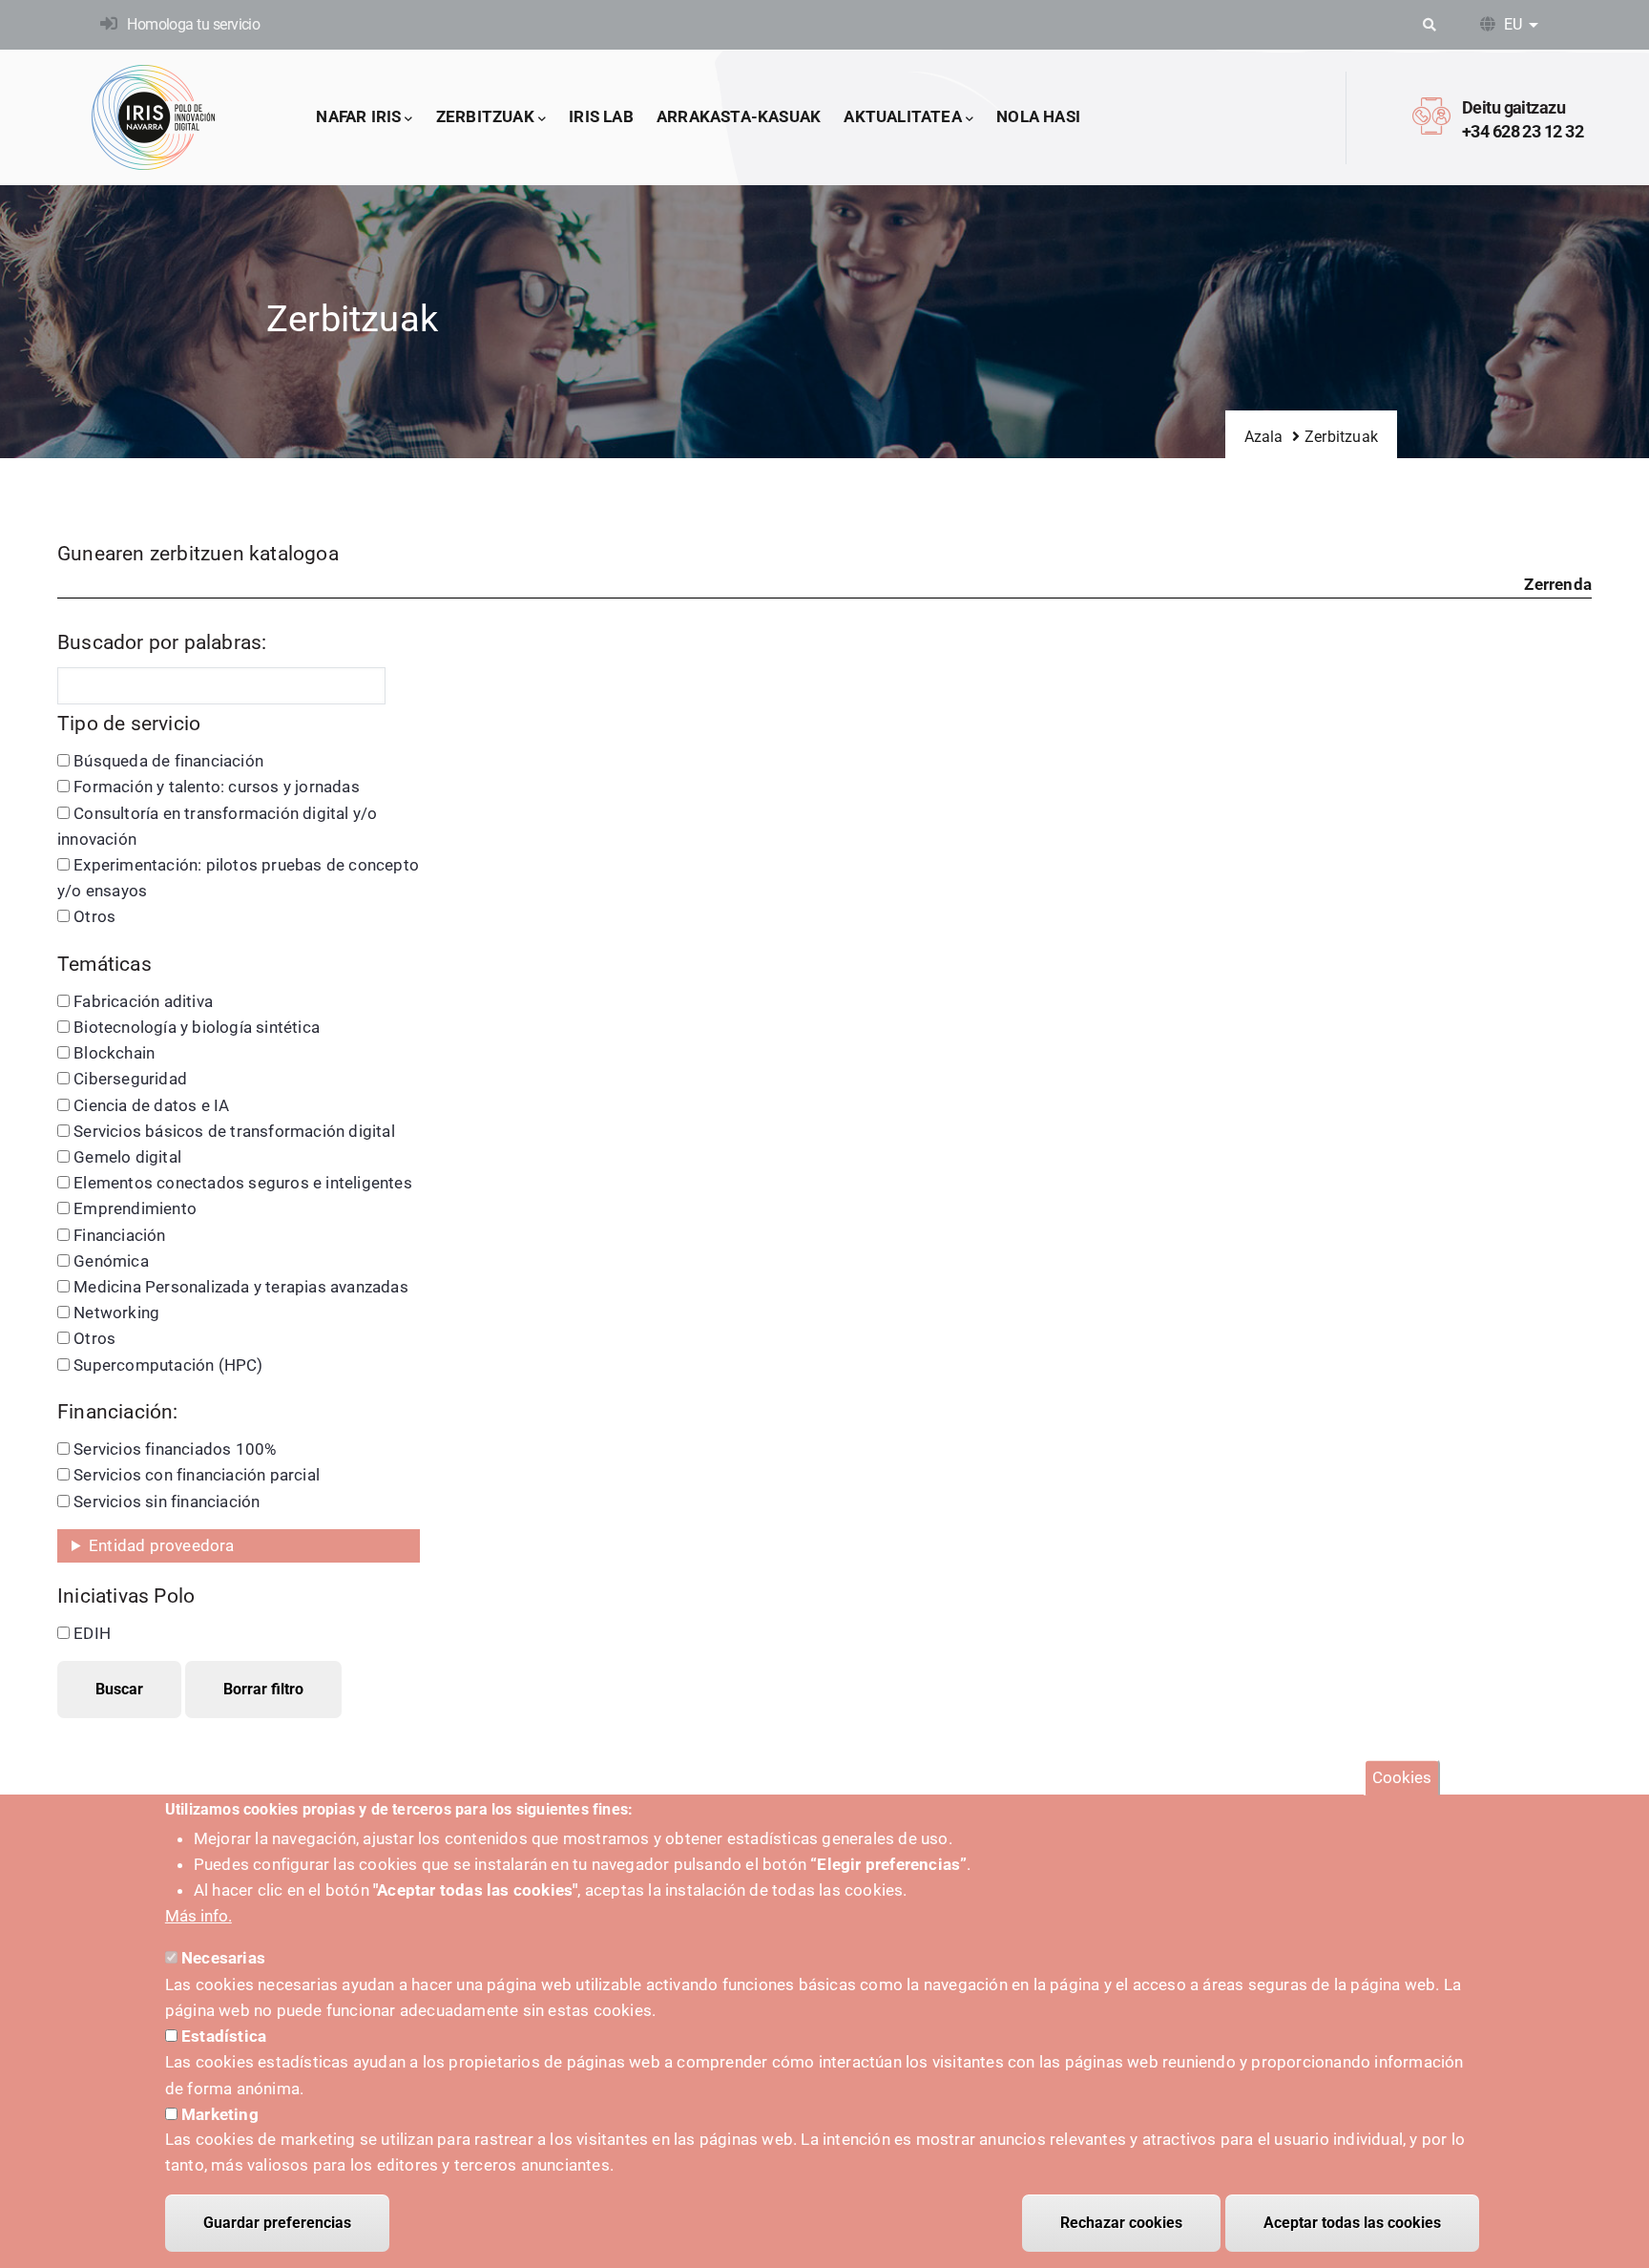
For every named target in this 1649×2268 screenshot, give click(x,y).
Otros (94, 916)
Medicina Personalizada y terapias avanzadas (241, 1287)
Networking (116, 1312)
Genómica (111, 1261)
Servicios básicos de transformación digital (234, 1131)
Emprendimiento (135, 1208)
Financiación (119, 1235)
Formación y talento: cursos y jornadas (217, 787)
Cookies (1402, 1777)
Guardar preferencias (277, 2223)
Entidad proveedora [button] (162, 1545)
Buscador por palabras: (162, 642)
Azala (1264, 437)
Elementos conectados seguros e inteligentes (243, 1183)
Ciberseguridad (130, 1079)
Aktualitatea (902, 116)
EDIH (92, 1633)
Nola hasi (1038, 116)
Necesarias (223, 1958)
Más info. (198, 1916)
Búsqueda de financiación (168, 761)
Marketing (220, 2113)
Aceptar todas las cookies (1352, 2223)
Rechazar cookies (1121, 2223)
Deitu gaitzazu (1513, 107)
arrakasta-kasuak (739, 116)
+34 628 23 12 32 (1523, 131)
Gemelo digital (127, 1157)
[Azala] (154, 117)
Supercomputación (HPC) (168, 1365)
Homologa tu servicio (193, 24)
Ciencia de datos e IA (151, 1105)
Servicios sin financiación (167, 1501)
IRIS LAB (601, 116)
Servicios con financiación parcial (197, 1475)
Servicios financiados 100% (175, 1449)
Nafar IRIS (358, 116)
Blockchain (114, 1053)
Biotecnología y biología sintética (197, 1027)
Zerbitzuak (485, 116)
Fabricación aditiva (143, 1001)
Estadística (224, 2036)
